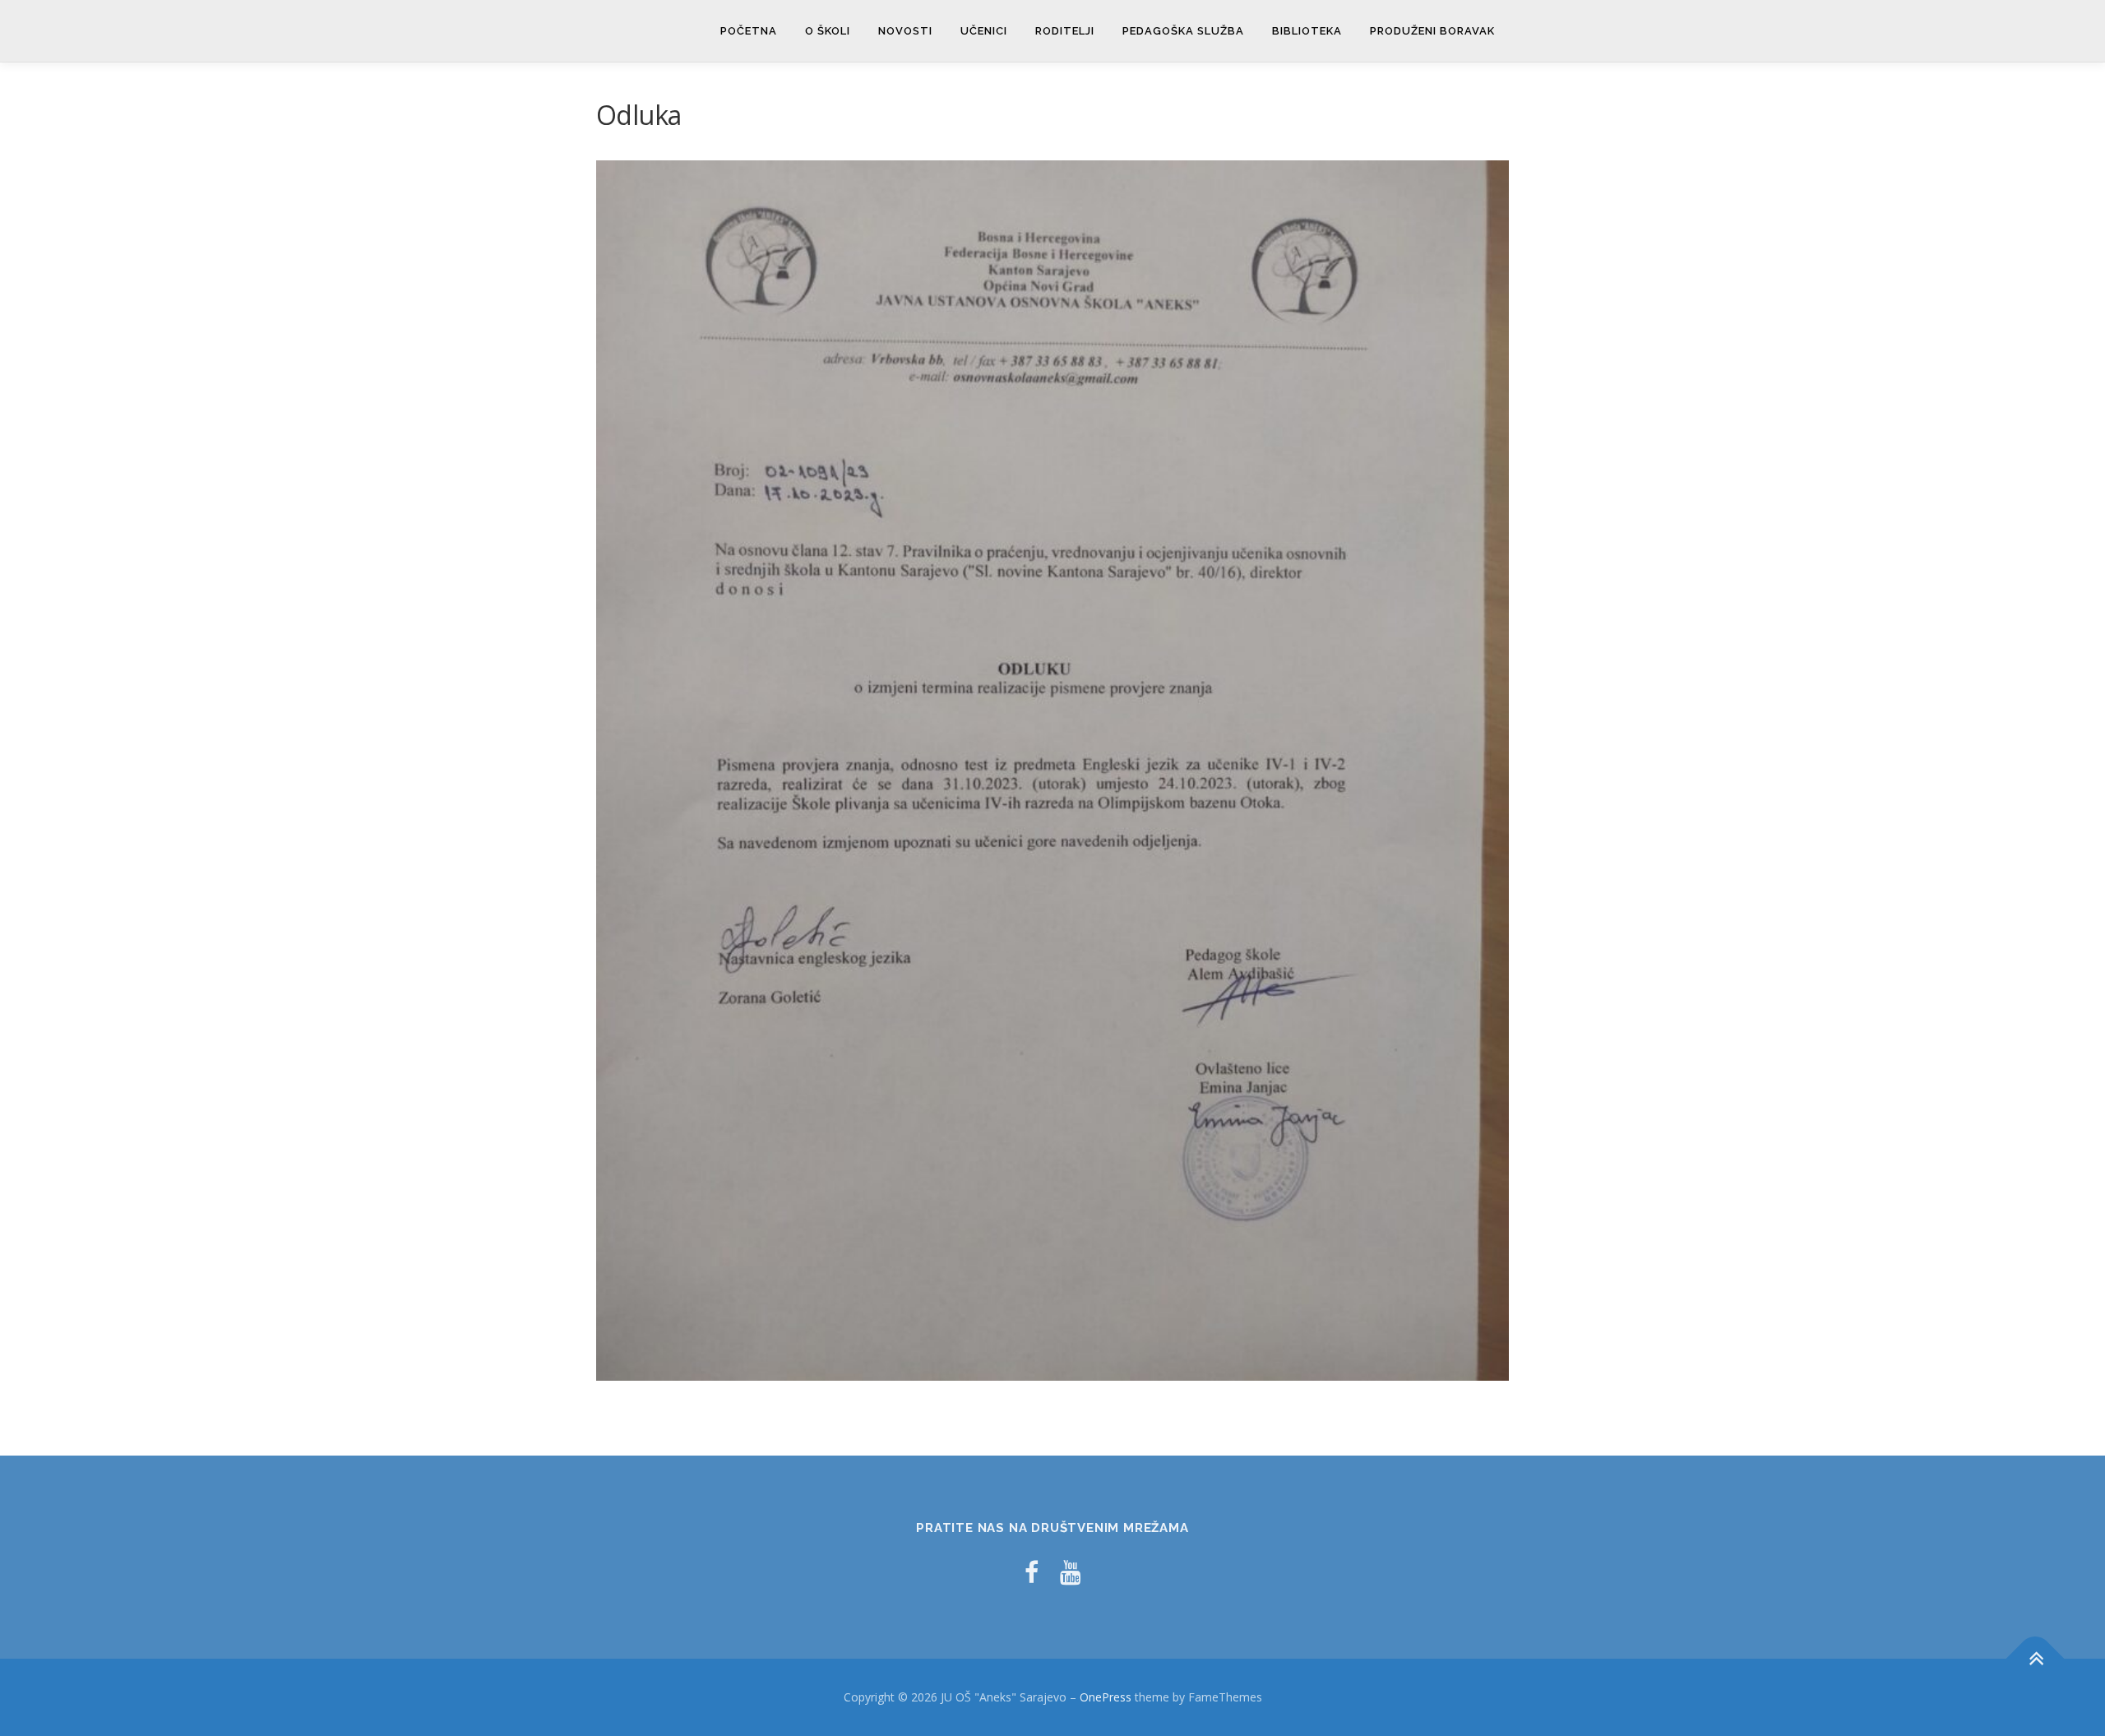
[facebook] (1032, 1572)
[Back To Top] (2036, 1659)
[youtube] (1071, 1572)
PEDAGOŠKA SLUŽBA (1183, 31)
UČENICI (984, 31)
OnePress (1106, 1697)
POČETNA (749, 31)
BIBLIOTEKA (1307, 31)
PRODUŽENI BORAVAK (1432, 31)
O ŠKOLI (828, 31)
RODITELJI (1065, 31)
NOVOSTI (905, 31)
